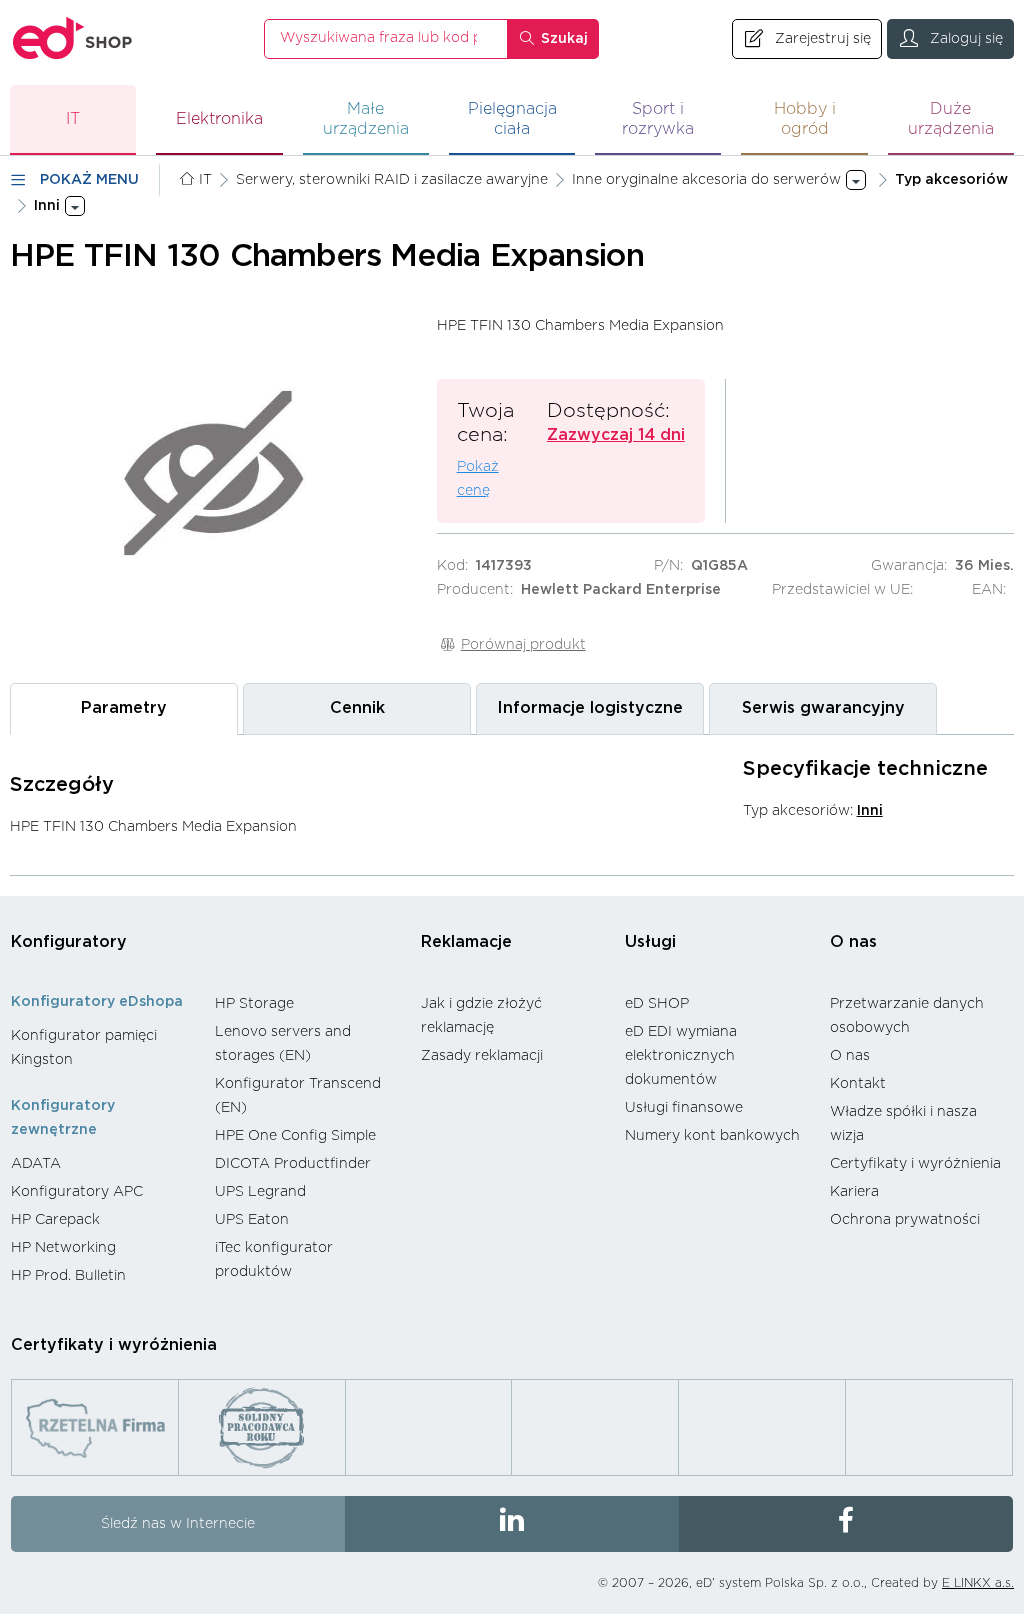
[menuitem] (103, 1048)
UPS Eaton (252, 1220)
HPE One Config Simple (295, 1136)
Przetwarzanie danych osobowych (907, 1016)
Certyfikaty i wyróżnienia (915, 1164)
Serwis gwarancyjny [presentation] (823, 708)
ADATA (36, 1164)
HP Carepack (55, 1220)
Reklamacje (466, 942)
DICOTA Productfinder (293, 1164)
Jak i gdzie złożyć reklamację (481, 1016)
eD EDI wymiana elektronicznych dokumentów (681, 1056)
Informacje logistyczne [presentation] (590, 708)
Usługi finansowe (684, 1108)
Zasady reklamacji (482, 1056)
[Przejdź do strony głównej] (73, 38)
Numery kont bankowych (712, 1136)
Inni (870, 811)
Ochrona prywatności (905, 1220)
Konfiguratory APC (77, 1192)
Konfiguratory (69, 942)
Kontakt (858, 1084)
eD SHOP (657, 1004)
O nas (853, 942)
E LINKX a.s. (978, 1583)
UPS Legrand (260, 1192)
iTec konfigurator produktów (274, 1260)
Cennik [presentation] (357, 708)
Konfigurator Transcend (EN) (298, 1096)
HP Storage (254, 1004)
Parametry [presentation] (124, 708)
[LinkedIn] (512, 1524)
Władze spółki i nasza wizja (903, 1124)
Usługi (650, 942)
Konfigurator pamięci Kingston (84, 1048)
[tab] (124, 708)
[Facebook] (846, 1524)
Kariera (854, 1192)
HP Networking (63, 1248)
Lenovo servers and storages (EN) (283, 1044)
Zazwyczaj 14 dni (616, 435)
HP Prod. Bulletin (68, 1276)
